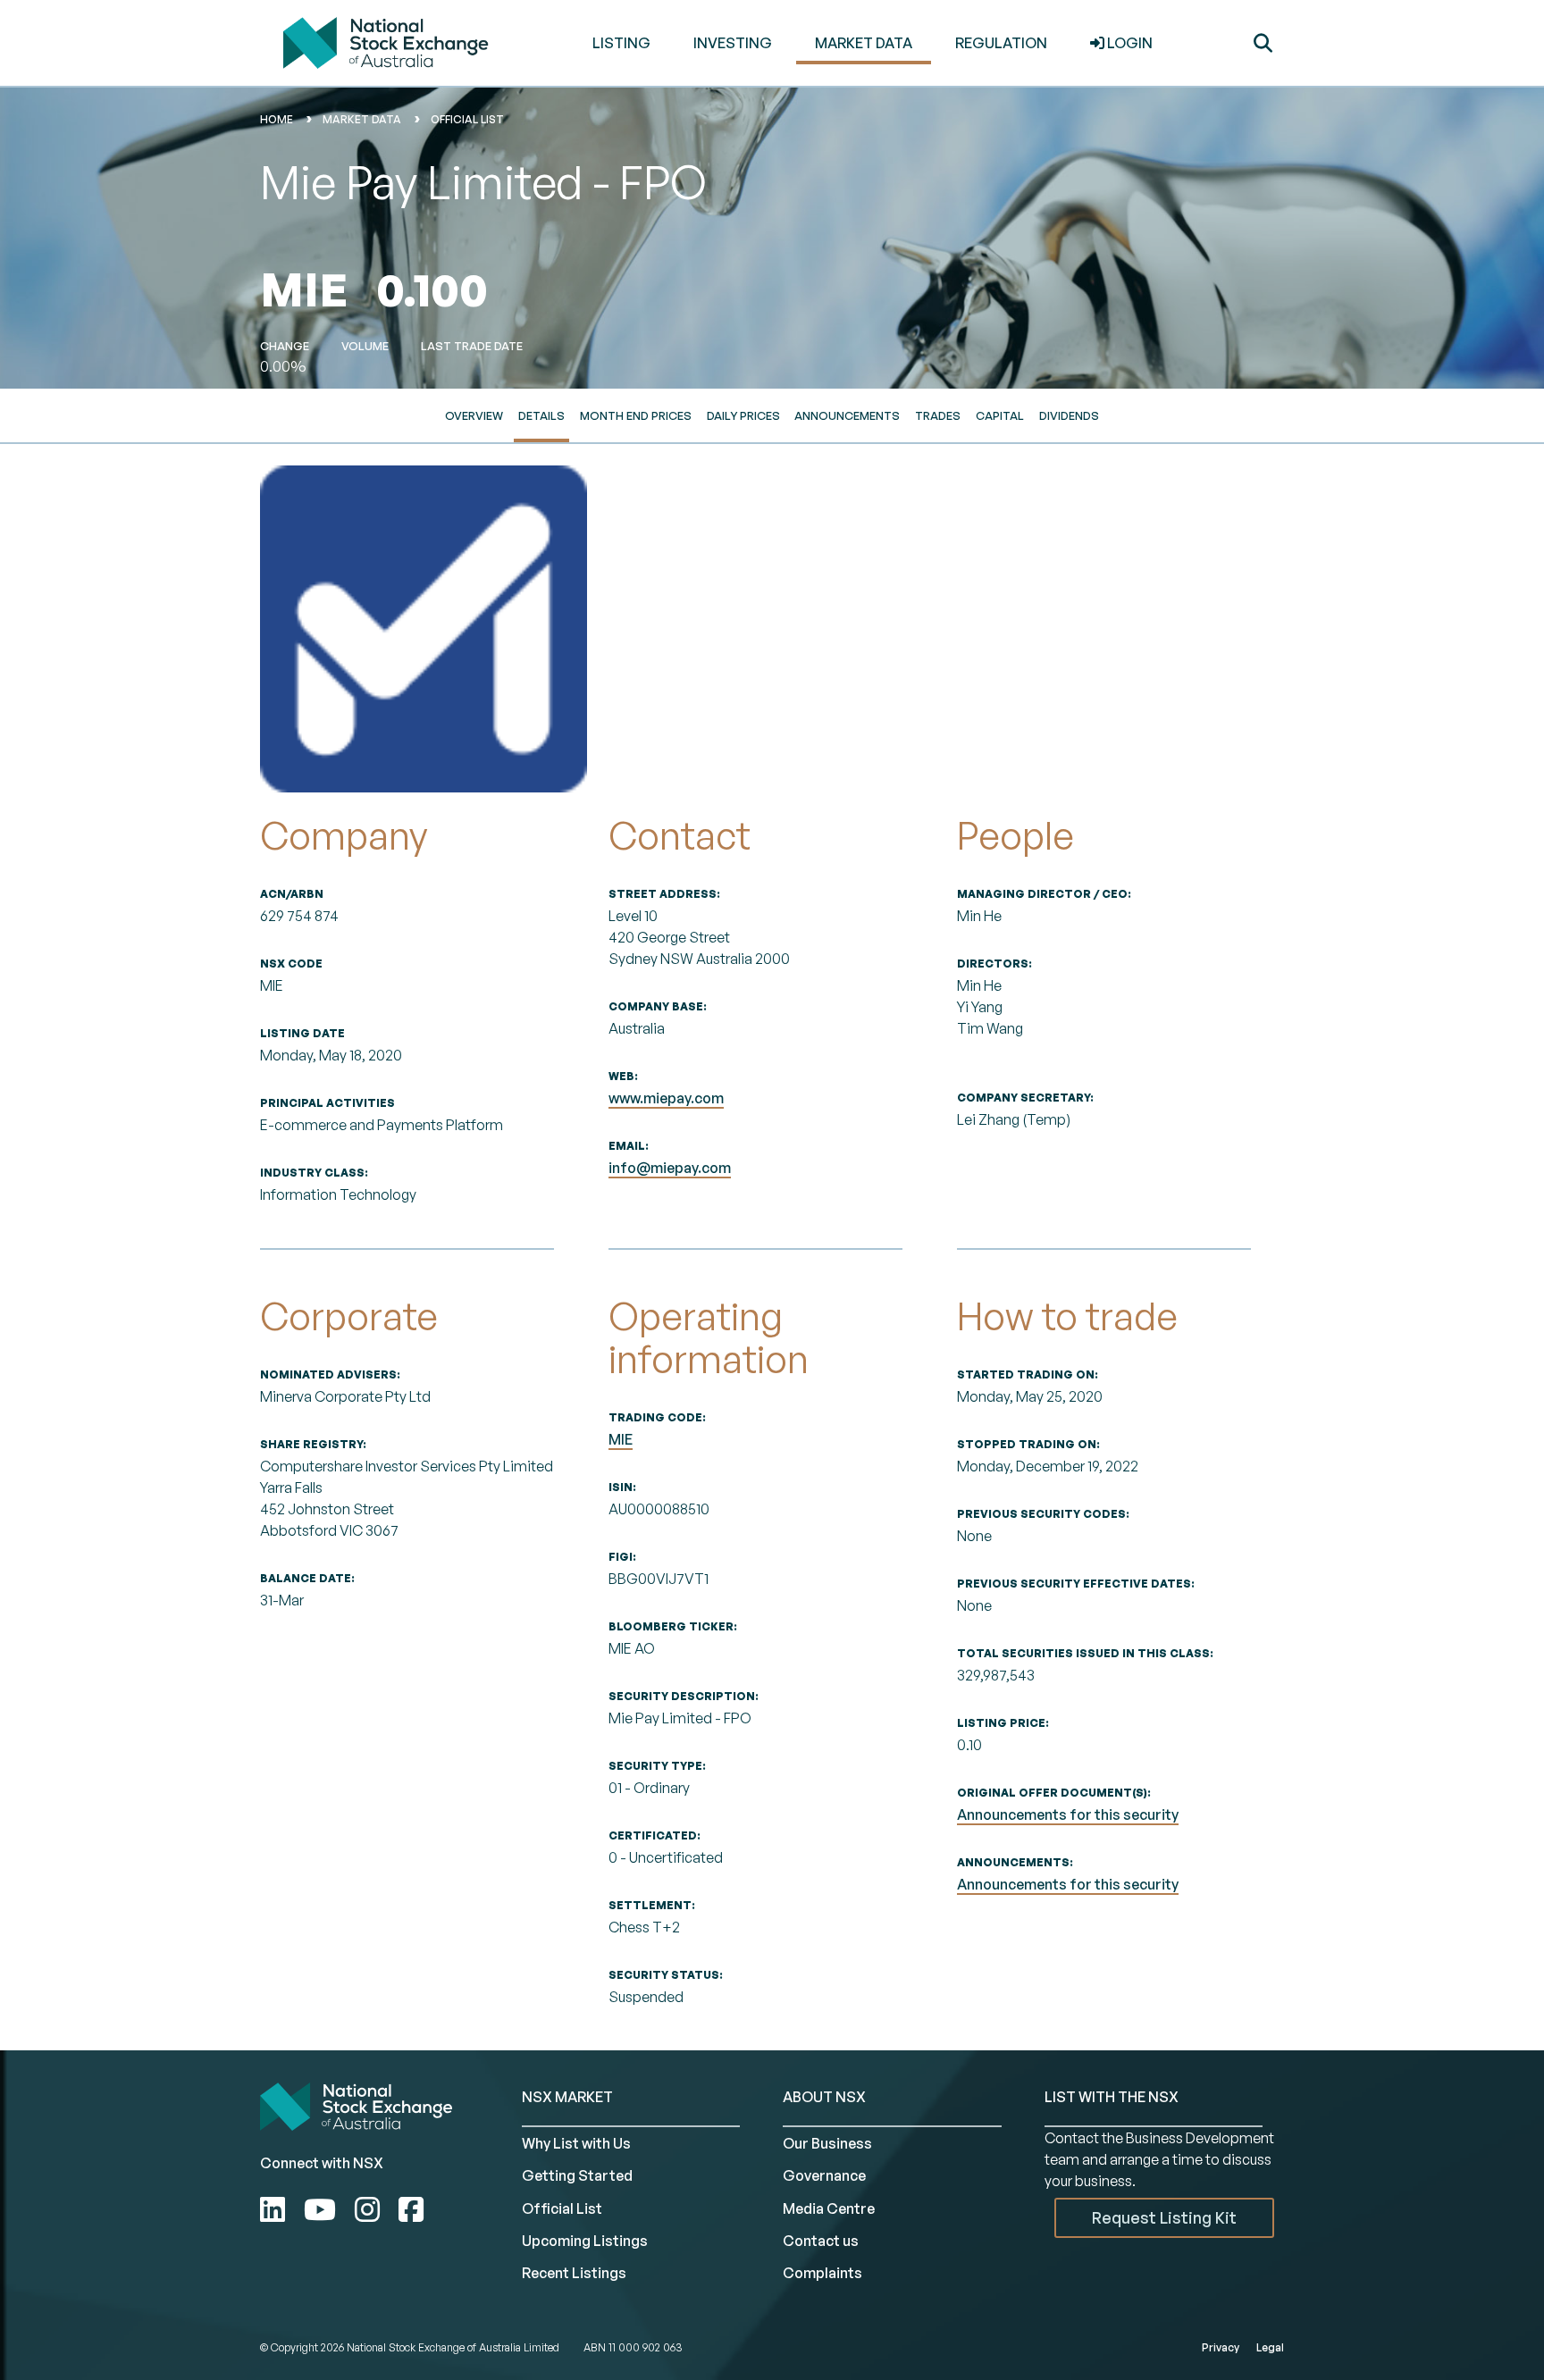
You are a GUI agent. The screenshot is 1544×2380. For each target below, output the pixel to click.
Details (541, 415)
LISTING (621, 43)
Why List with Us (576, 2143)
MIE (621, 1439)
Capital (1000, 415)
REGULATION (1001, 43)
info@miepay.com (670, 1168)
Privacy (1221, 2347)
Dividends (1069, 415)
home (277, 119)
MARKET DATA (864, 43)
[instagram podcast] (370, 2209)
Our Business (827, 2143)
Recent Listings (574, 2273)
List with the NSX (1112, 2097)
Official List (467, 119)
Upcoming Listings (585, 2241)
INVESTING (733, 43)
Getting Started (577, 2175)
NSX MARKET (567, 2097)
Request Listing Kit (1164, 2217)
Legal (1270, 2347)
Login (1129, 43)
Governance (824, 2175)
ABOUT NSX (824, 2097)
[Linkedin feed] (276, 2209)
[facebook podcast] (411, 2209)
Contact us (821, 2241)
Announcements (847, 415)
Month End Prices (636, 415)
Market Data (362, 119)
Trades (938, 415)
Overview (474, 415)
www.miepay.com (666, 1098)
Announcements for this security (1068, 1814)
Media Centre (829, 2208)
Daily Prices (743, 415)
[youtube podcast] (323, 2209)
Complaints (822, 2273)
